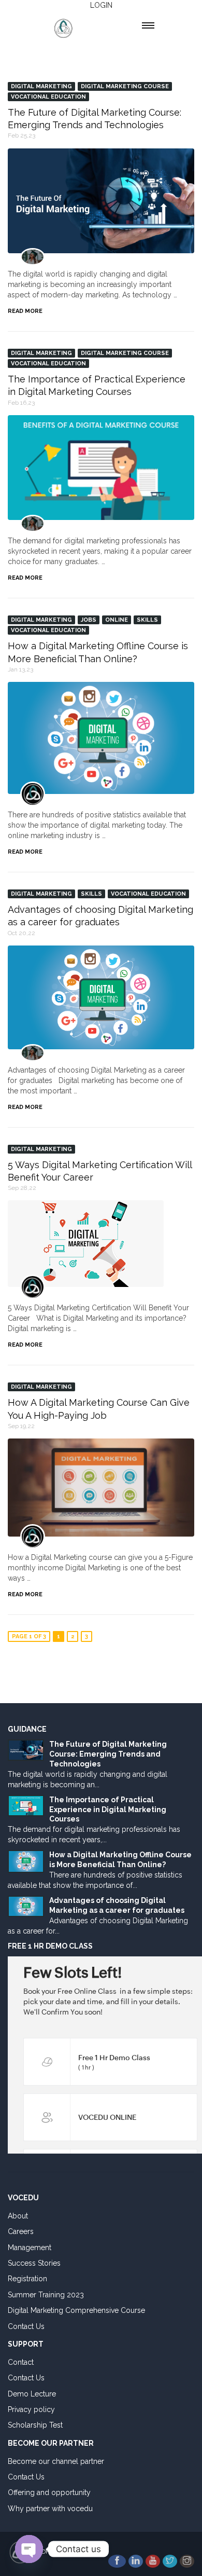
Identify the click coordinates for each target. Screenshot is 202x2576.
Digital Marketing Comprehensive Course (76, 2310)
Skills (147, 620)
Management (30, 2248)
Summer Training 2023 (46, 2295)
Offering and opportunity (49, 2492)
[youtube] (153, 2561)
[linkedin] (136, 2561)
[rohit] (33, 257)
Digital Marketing (41, 86)
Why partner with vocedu (50, 2509)
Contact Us (26, 2326)
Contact (21, 2362)
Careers (21, 2231)
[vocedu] (33, 1287)
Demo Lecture (32, 2394)
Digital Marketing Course (125, 86)
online (117, 620)
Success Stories (34, 2263)
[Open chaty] (29, 2549)
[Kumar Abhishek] (33, 1053)
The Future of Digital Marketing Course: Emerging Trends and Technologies (108, 1754)
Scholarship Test (35, 2425)
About (18, 2216)
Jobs (89, 620)
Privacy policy (31, 2409)
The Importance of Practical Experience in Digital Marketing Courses (108, 1810)
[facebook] (117, 2561)
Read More (25, 311)
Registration (27, 2279)
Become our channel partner (56, 2461)
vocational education (48, 97)
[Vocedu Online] (33, 794)
